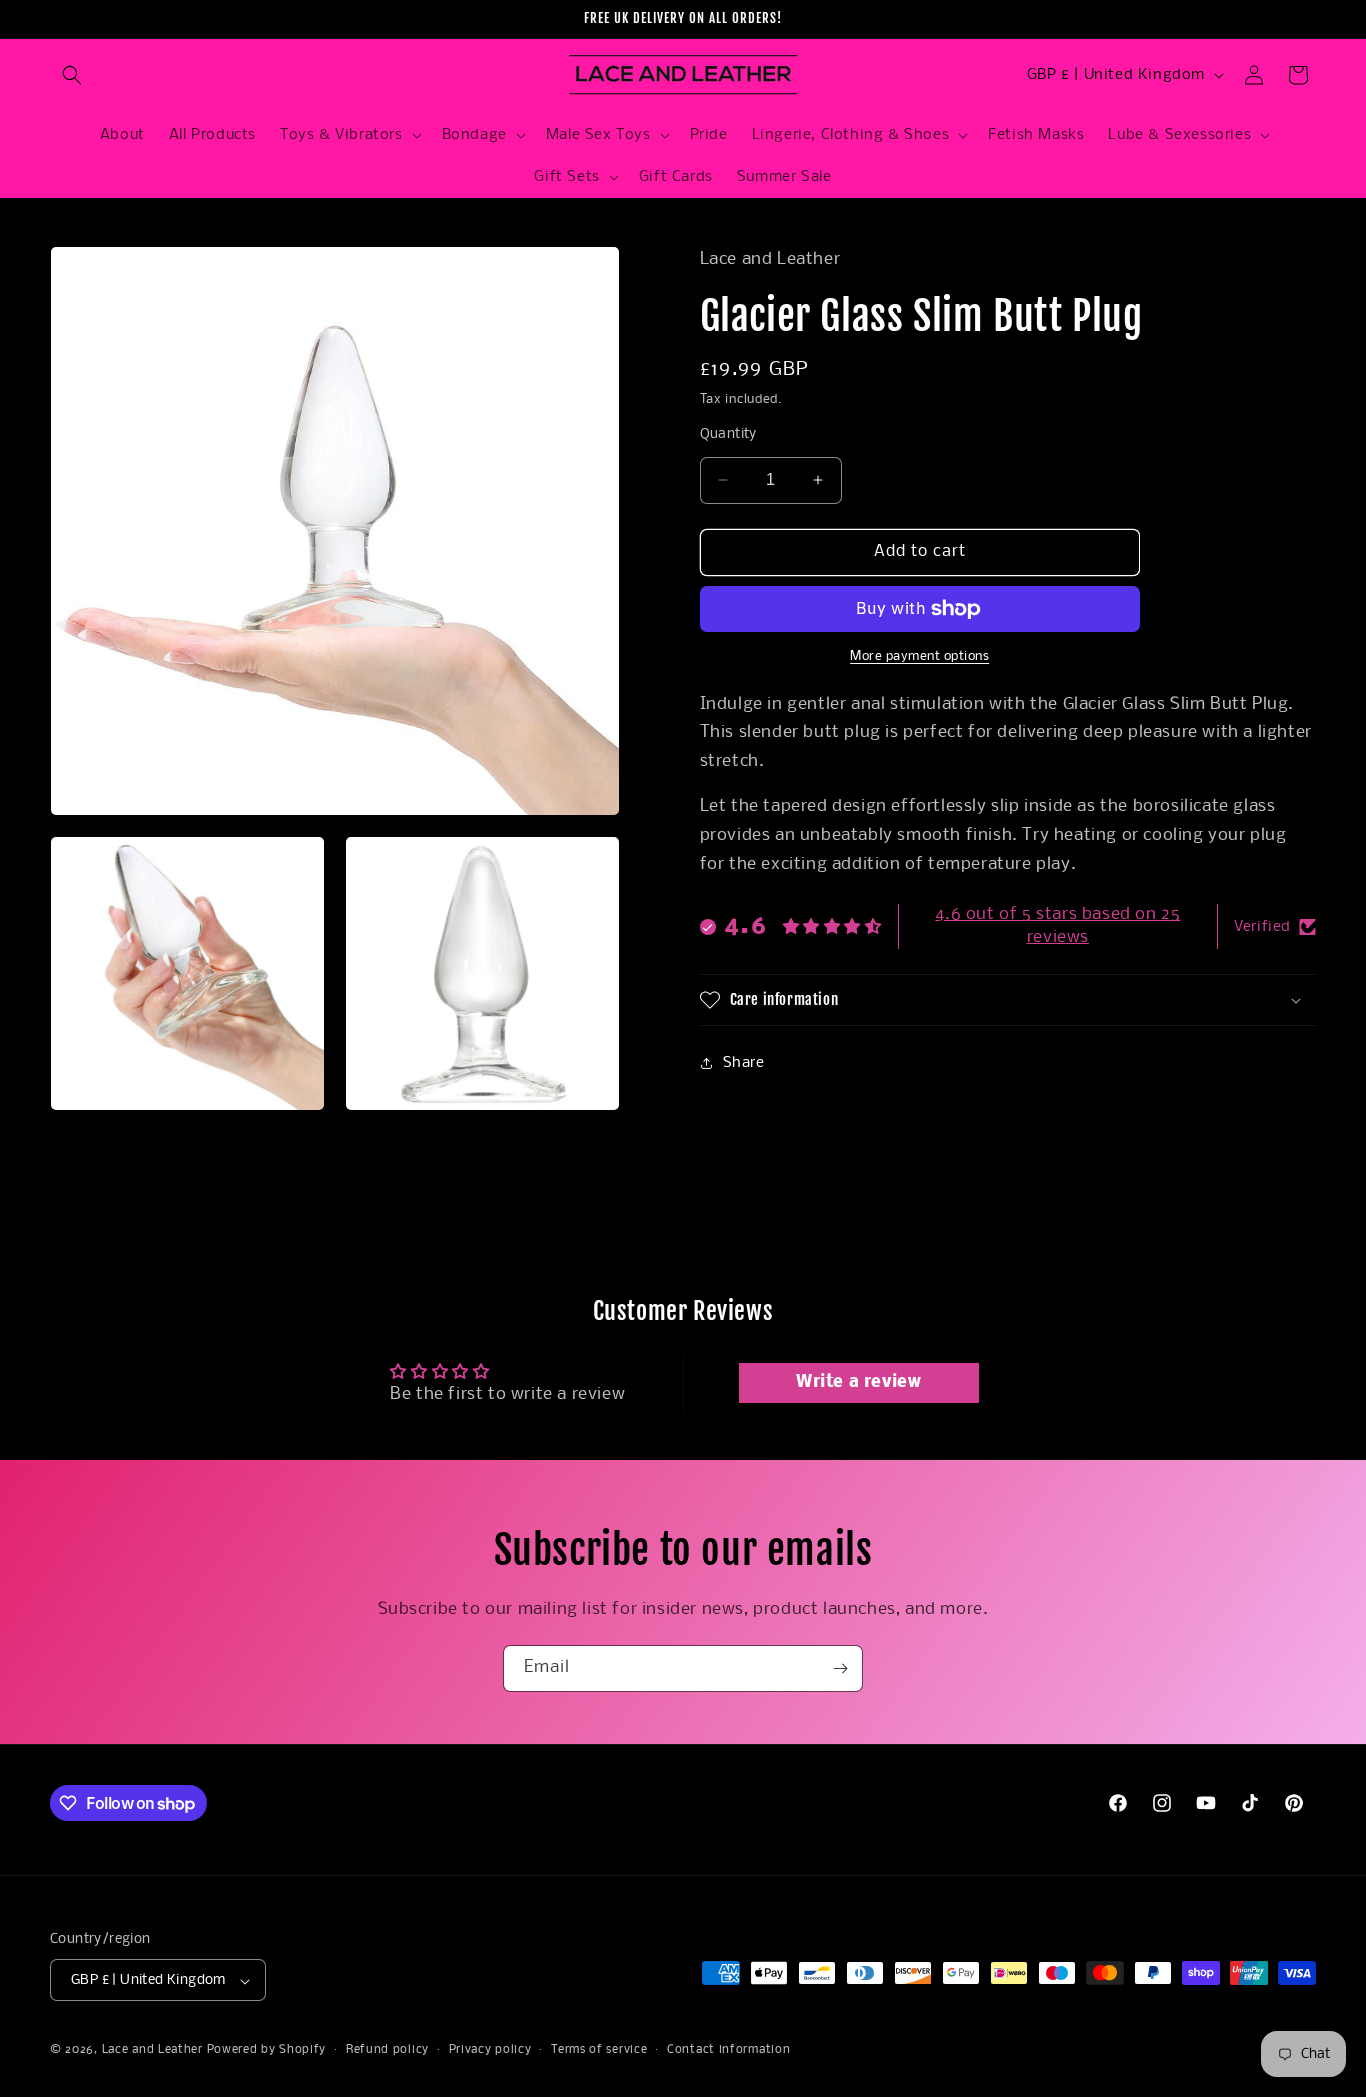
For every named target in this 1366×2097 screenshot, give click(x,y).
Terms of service (599, 2050)
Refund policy (387, 2050)
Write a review (858, 1381)
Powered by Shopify (267, 2051)
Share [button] (744, 1063)
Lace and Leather (152, 2051)
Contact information (728, 2050)
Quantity (728, 434)
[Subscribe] (840, 1668)
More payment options (919, 656)
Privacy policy (490, 2050)
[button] (72, 75)
